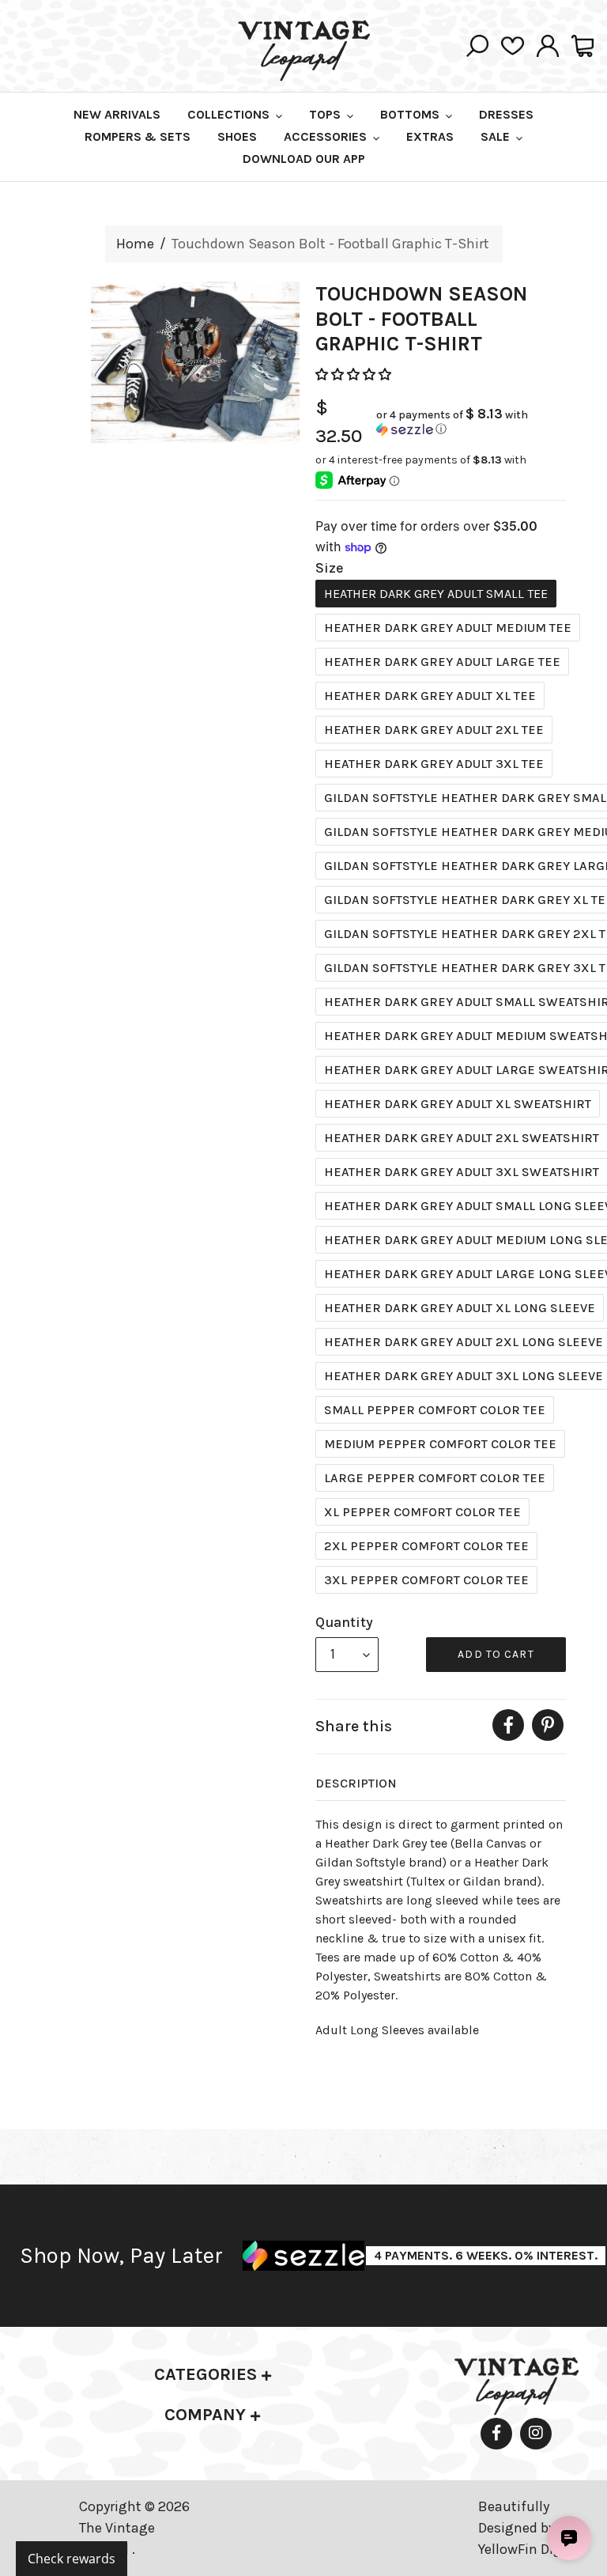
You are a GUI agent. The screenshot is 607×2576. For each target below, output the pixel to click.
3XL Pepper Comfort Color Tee (426, 1580)
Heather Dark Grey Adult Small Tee (436, 594)
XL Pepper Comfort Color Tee (422, 1512)
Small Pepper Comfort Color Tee (435, 1410)
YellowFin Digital (531, 2549)
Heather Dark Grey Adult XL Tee (430, 696)
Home (135, 244)
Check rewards (72, 2559)
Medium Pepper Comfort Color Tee (440, 1444)
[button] (355, 374)
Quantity (344, 1622)
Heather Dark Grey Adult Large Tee (442, 662)
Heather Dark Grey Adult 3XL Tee (434, 764)
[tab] (213, 2375)
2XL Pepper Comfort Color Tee (426, 1546)
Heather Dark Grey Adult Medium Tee (448, 628)
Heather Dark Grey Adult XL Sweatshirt (458, 1104)
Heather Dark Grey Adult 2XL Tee (434, 730)
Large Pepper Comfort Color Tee (435, 1478)
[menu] (347, 1655)
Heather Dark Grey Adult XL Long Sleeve (460, 1308)
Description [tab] (356, 1783)
